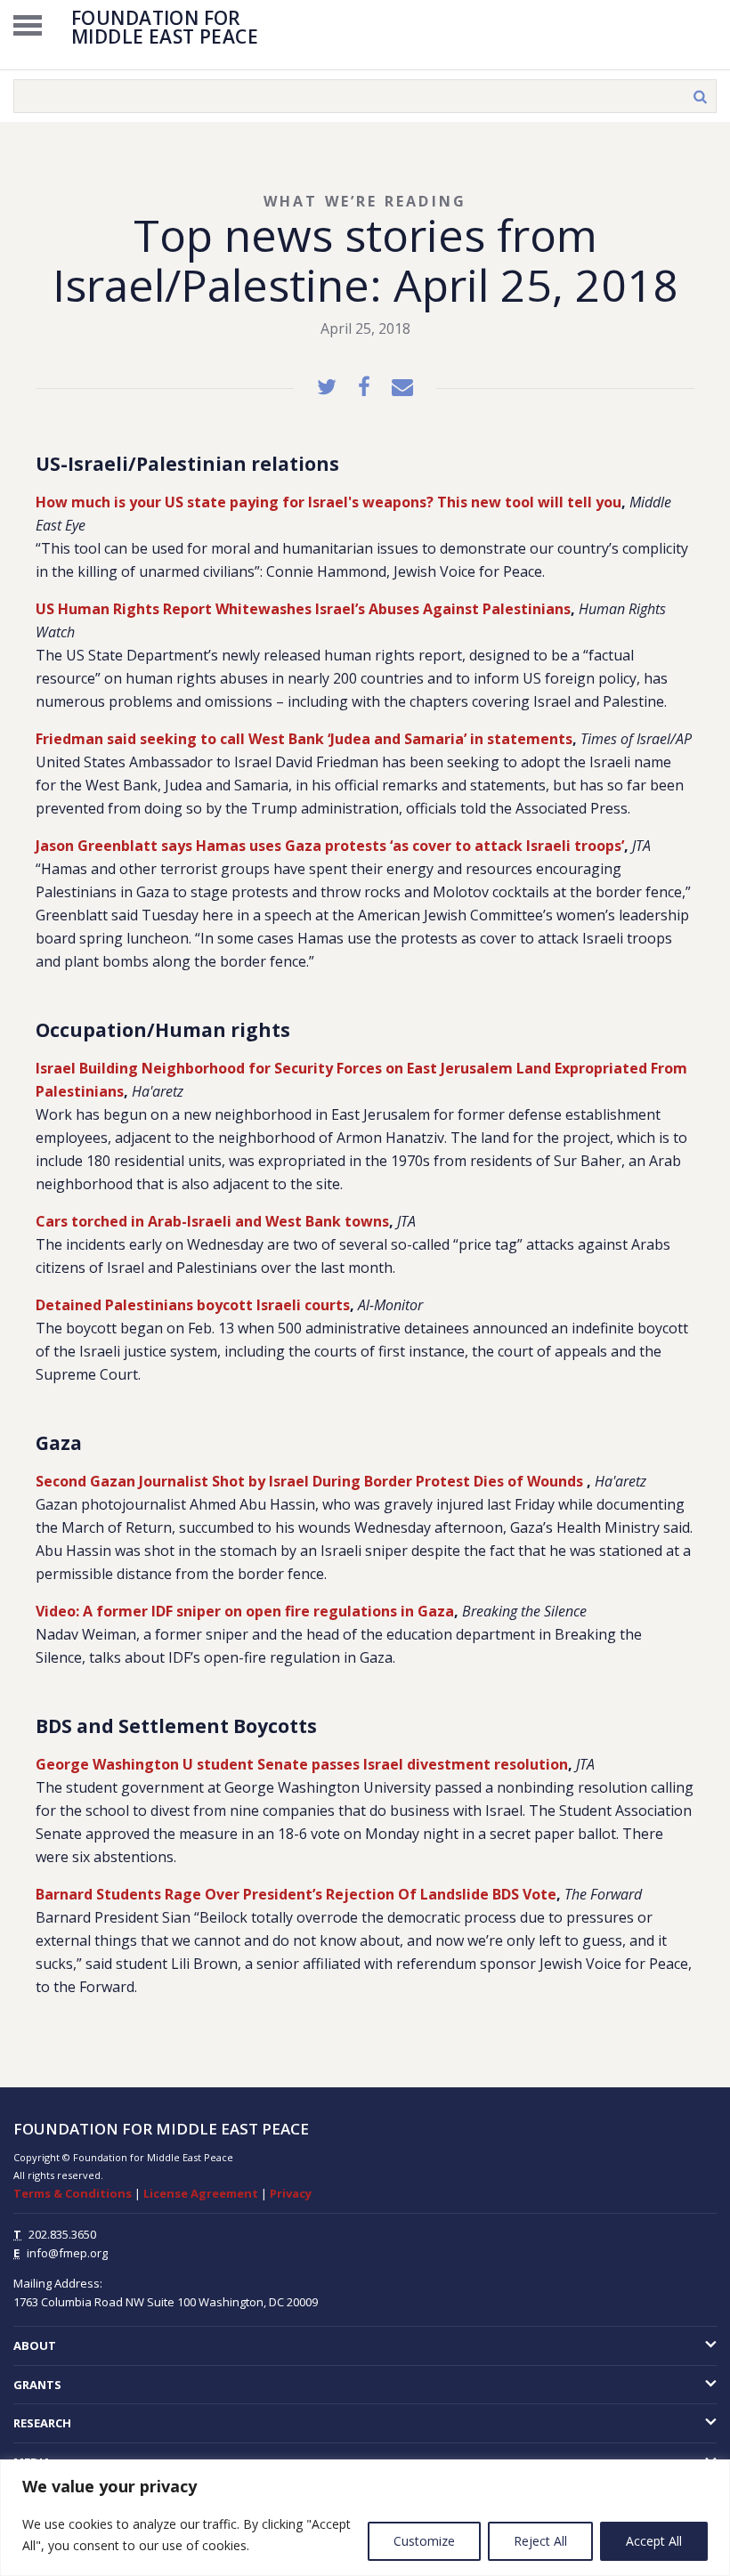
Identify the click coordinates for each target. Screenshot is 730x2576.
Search (700, 96)
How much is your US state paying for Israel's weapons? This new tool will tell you (328, 502)
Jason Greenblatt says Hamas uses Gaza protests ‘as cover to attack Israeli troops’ (330, 846)
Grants (37, 2385)
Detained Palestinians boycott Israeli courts (193, 1305)
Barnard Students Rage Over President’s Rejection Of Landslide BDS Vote (296, 1894)
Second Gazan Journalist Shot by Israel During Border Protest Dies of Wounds (311, 1481)
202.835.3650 (62, 2234)
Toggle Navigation (28, 25)
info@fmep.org (67, 2253)
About (35, 2345)
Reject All (540, 2541)
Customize (424, 2541)
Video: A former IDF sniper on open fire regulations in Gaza (245, 1611)
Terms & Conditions (73, 2193)
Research (42, 2423)
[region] (365, 2518)
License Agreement (201, 2193)
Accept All (654, 2541)
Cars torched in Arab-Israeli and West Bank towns (212, 1221)
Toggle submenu (646, 2346)
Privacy (291, 2193)
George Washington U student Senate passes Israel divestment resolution (302, 1764)
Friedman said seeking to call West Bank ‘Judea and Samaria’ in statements (304, 739)
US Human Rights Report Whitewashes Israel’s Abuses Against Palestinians (303, 609)
